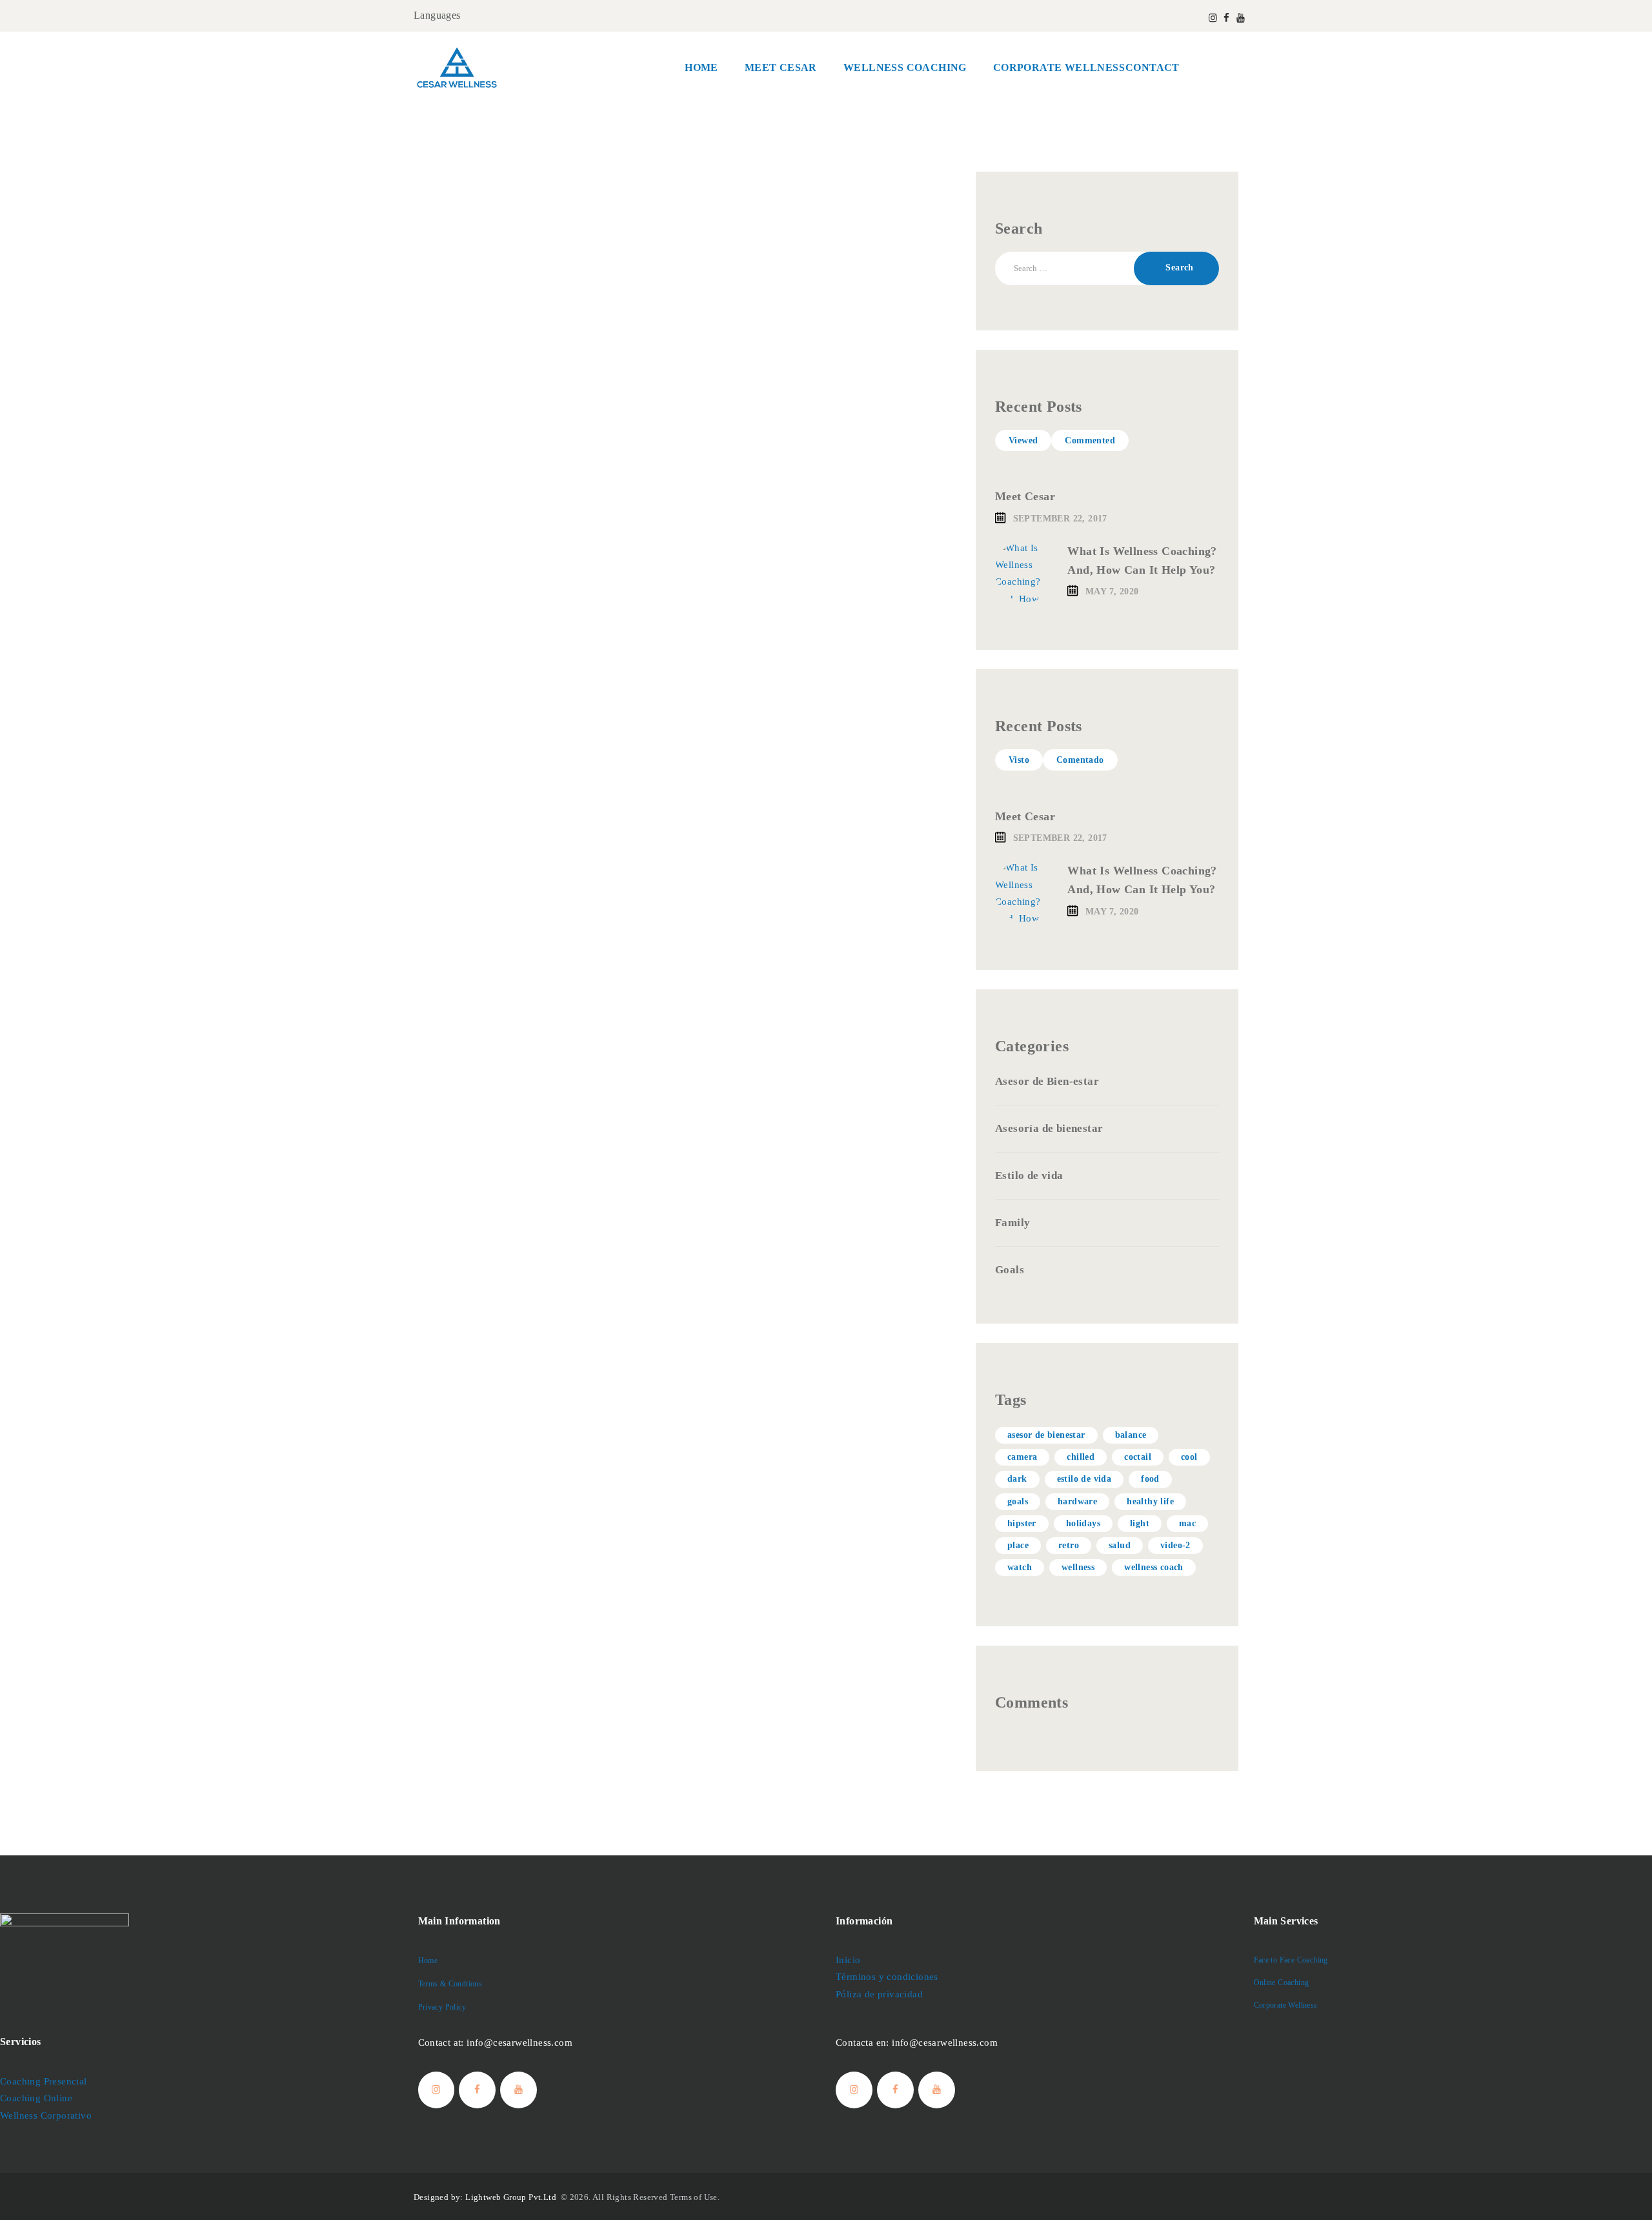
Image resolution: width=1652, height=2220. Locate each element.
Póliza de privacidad (879, 1994)
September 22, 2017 (1060, 519)
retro (1069, 1545)
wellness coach (1154, 1567)
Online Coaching (1282, 1983)
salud (1120, 1545)
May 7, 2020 (1112, 591)
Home (428, 1961)
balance (1131, 1435)
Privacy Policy (442, 2007)
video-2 (1175, 1545)
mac (1187, 1523)
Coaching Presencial (44, 2081)
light (1140, 1523)
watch (1020, 1567)
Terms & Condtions (450, 1984)
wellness (1078, 1567)
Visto (1019, 760)
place (1018, 1545)
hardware (1077, 1501)
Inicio (848, 1960)
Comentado (1080, 760)
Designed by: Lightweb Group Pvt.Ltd (486, 2197)
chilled (1081, 1457)
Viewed (1023, 440)
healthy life (1150, 1501)
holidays (1083, 1523)
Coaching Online (36, 2098)
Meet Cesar (1025, 496)
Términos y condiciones (887, 1977)
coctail (1138, 1457)
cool (1189, 1457)
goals (1018, 1501)
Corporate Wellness (1286, 2005)
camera (1022, 1457)
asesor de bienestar (1046, 1435)
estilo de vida (1084, 1479)
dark (1017, 1479)
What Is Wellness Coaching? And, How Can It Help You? (1142, 560)
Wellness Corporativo (46, 2115)
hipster (1022, 1523)
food (1150, 1479)
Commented (1090, 440)
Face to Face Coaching (1291, 1960)
